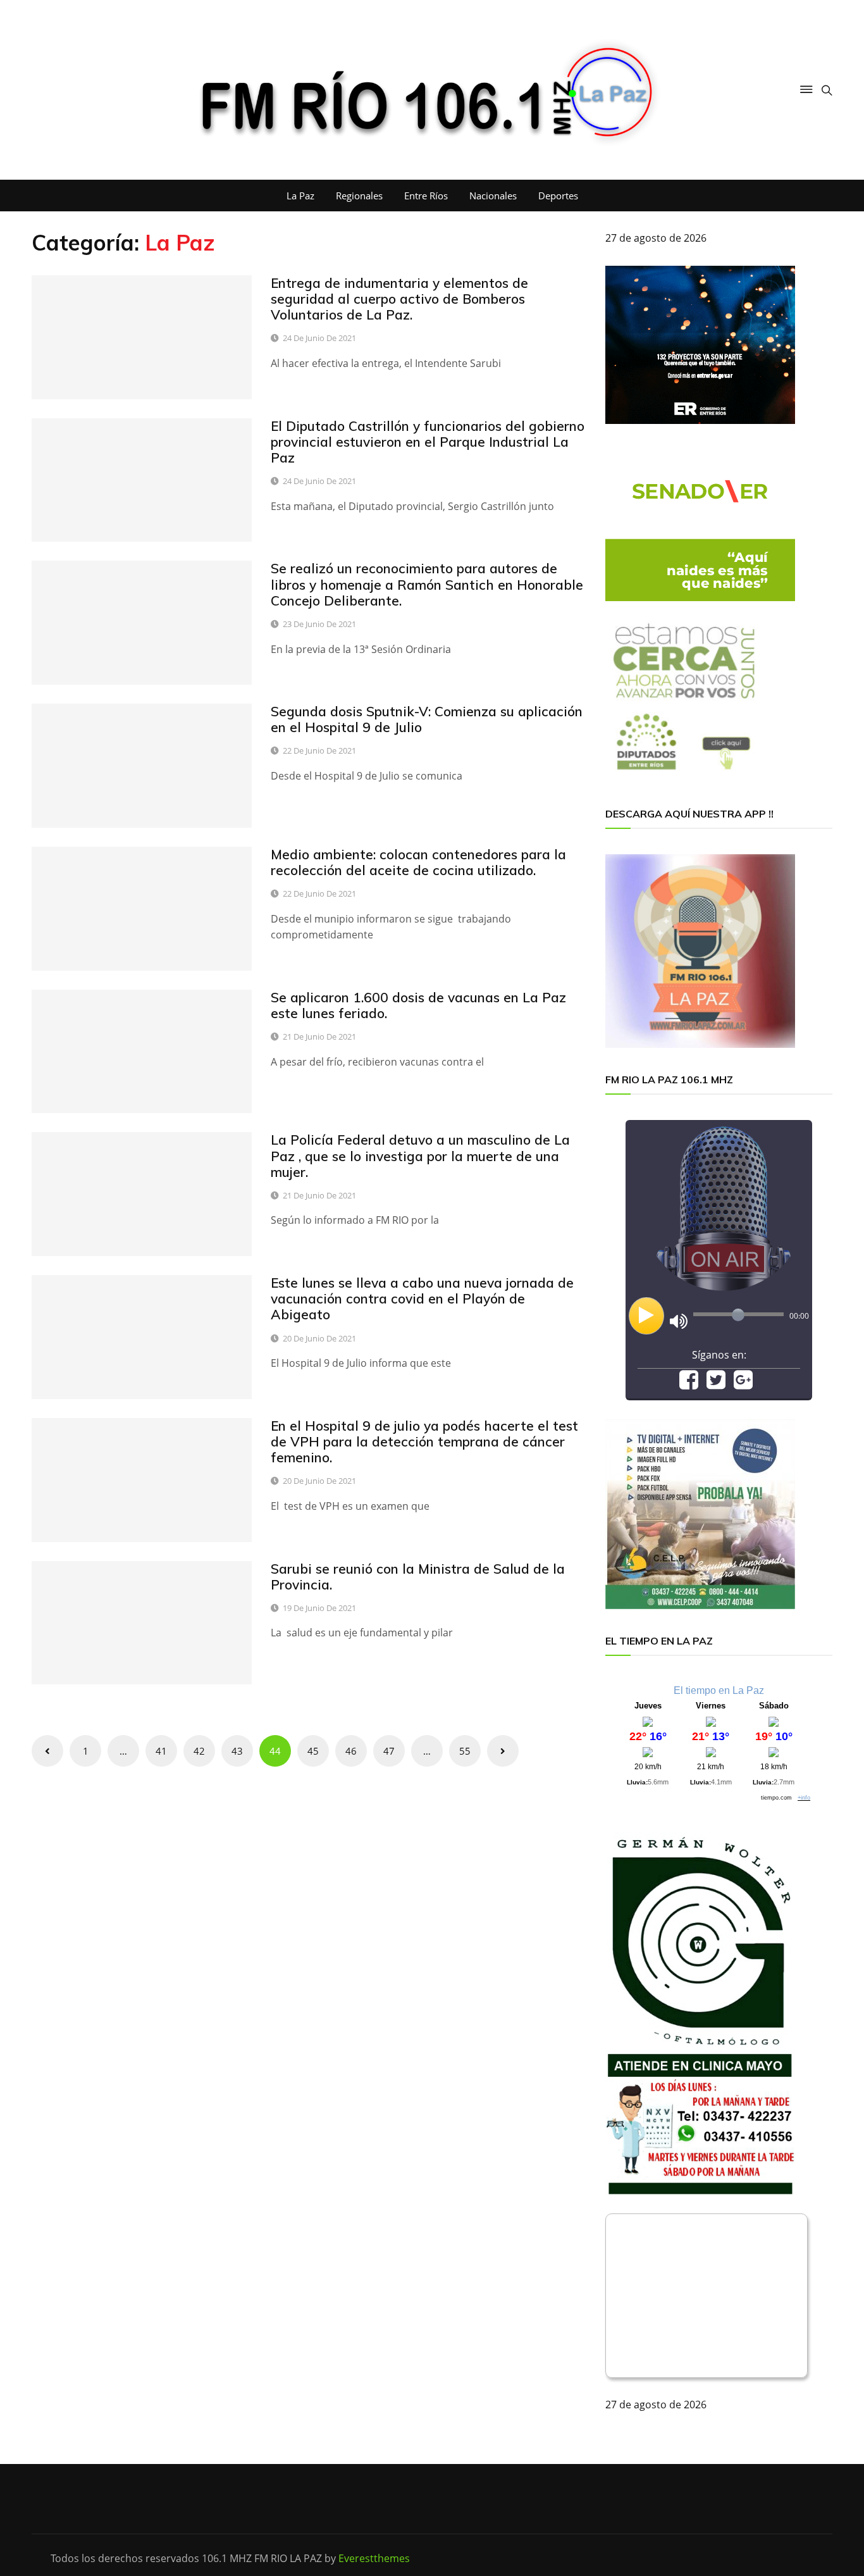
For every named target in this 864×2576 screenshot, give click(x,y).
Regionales (359, 196)
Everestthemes (374, 2558)
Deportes (558, 196)
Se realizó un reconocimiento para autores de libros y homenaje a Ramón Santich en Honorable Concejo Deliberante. (427, 584)
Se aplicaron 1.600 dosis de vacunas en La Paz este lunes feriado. (418, 1005)
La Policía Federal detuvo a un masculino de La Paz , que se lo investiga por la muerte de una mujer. (420, 1155)
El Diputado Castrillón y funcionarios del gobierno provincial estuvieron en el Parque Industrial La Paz (428, 442)
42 (199, 1751)
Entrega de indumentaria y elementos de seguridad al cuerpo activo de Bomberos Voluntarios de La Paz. (399, 299)
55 (465, 1751)
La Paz (300, 196)
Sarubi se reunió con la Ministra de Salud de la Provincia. (418, 1577)
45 (313, 1751)
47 (389, 1751)
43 (237, 1751)
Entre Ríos (426, 196)
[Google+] (743, 1384)
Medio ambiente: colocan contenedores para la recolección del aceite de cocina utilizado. (418, 862)
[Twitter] (716, 1384)
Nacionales (493, 196)
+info (804, 1798)
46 (351, 1751)
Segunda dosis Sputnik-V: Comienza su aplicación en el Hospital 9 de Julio (427, 719)
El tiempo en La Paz (719, 1690)
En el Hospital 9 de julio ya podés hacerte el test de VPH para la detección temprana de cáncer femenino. (424, 1441)
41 (161, 1751)
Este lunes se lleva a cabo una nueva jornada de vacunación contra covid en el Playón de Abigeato (422, 1298)
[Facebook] (689, 1384)
